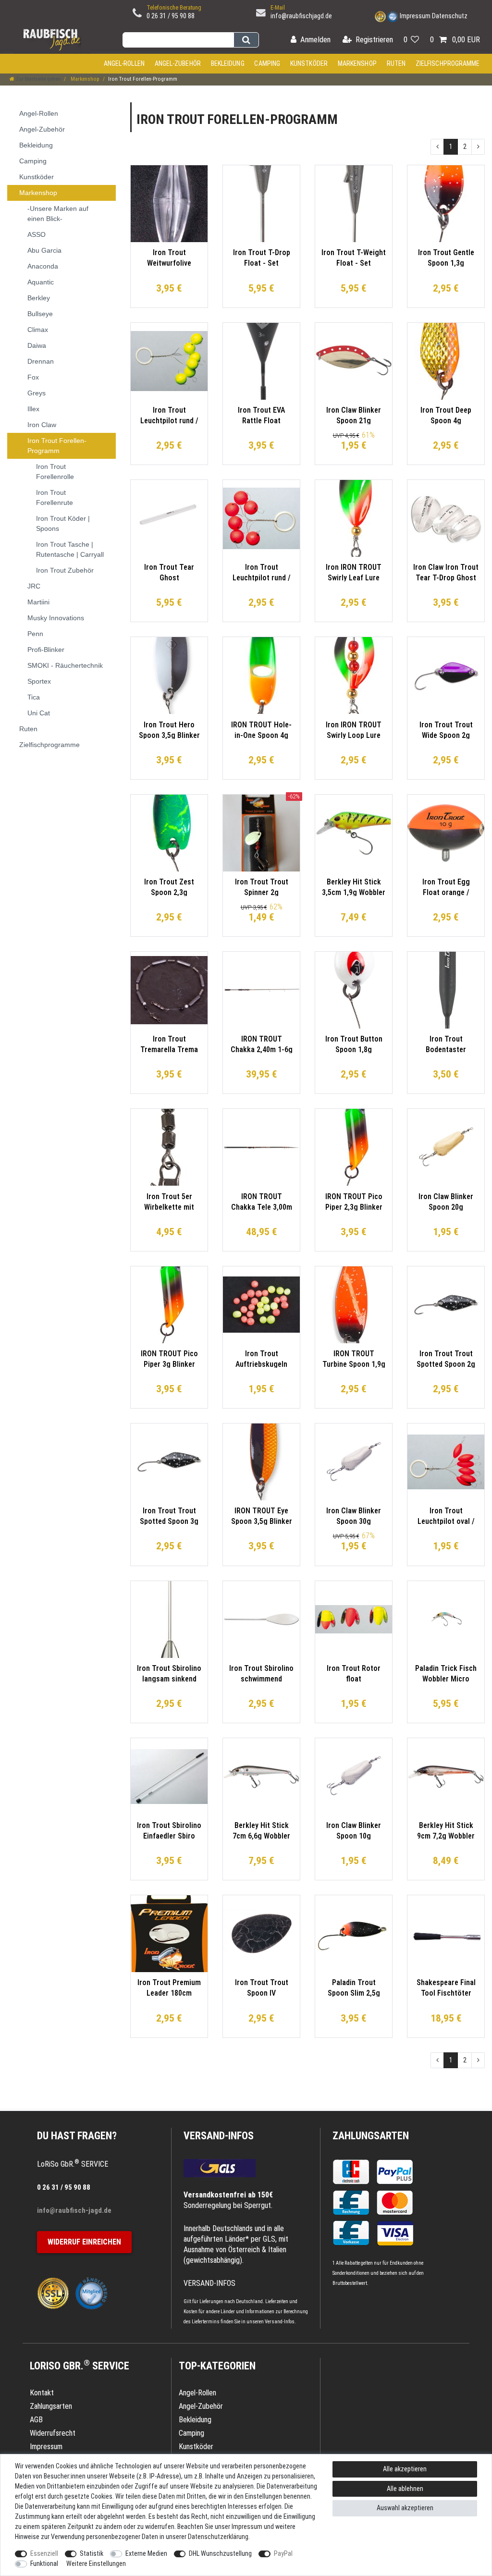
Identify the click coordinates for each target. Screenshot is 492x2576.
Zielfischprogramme (448, 63)
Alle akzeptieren (405, 2469)
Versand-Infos (280, 2322)
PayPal (283, 2553)
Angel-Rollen (124, 63)
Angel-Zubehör (178, 63)
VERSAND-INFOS (219, 2136)
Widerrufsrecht (53, 2433)
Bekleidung (228, 63)
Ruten (396, 63)
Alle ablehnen (405, 2489)
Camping (267, 63)
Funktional (44, 2564)
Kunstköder (309, 63)
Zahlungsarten (371, 2136)
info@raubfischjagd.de (301, 16)
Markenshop (357, 63)
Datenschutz (450, 16)
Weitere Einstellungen (96, 2564)
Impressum (415, 16)
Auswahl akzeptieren (405, 2508)
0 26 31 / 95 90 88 (171, 16)
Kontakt (42, 2393)
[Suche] (246, 40)
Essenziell (44, 2553)
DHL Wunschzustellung (220, 2553)
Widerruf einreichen (84, 2242)
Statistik (92, 2553)
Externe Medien (146, 2553)
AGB (36, 2420)
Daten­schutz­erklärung (218, 2537)
